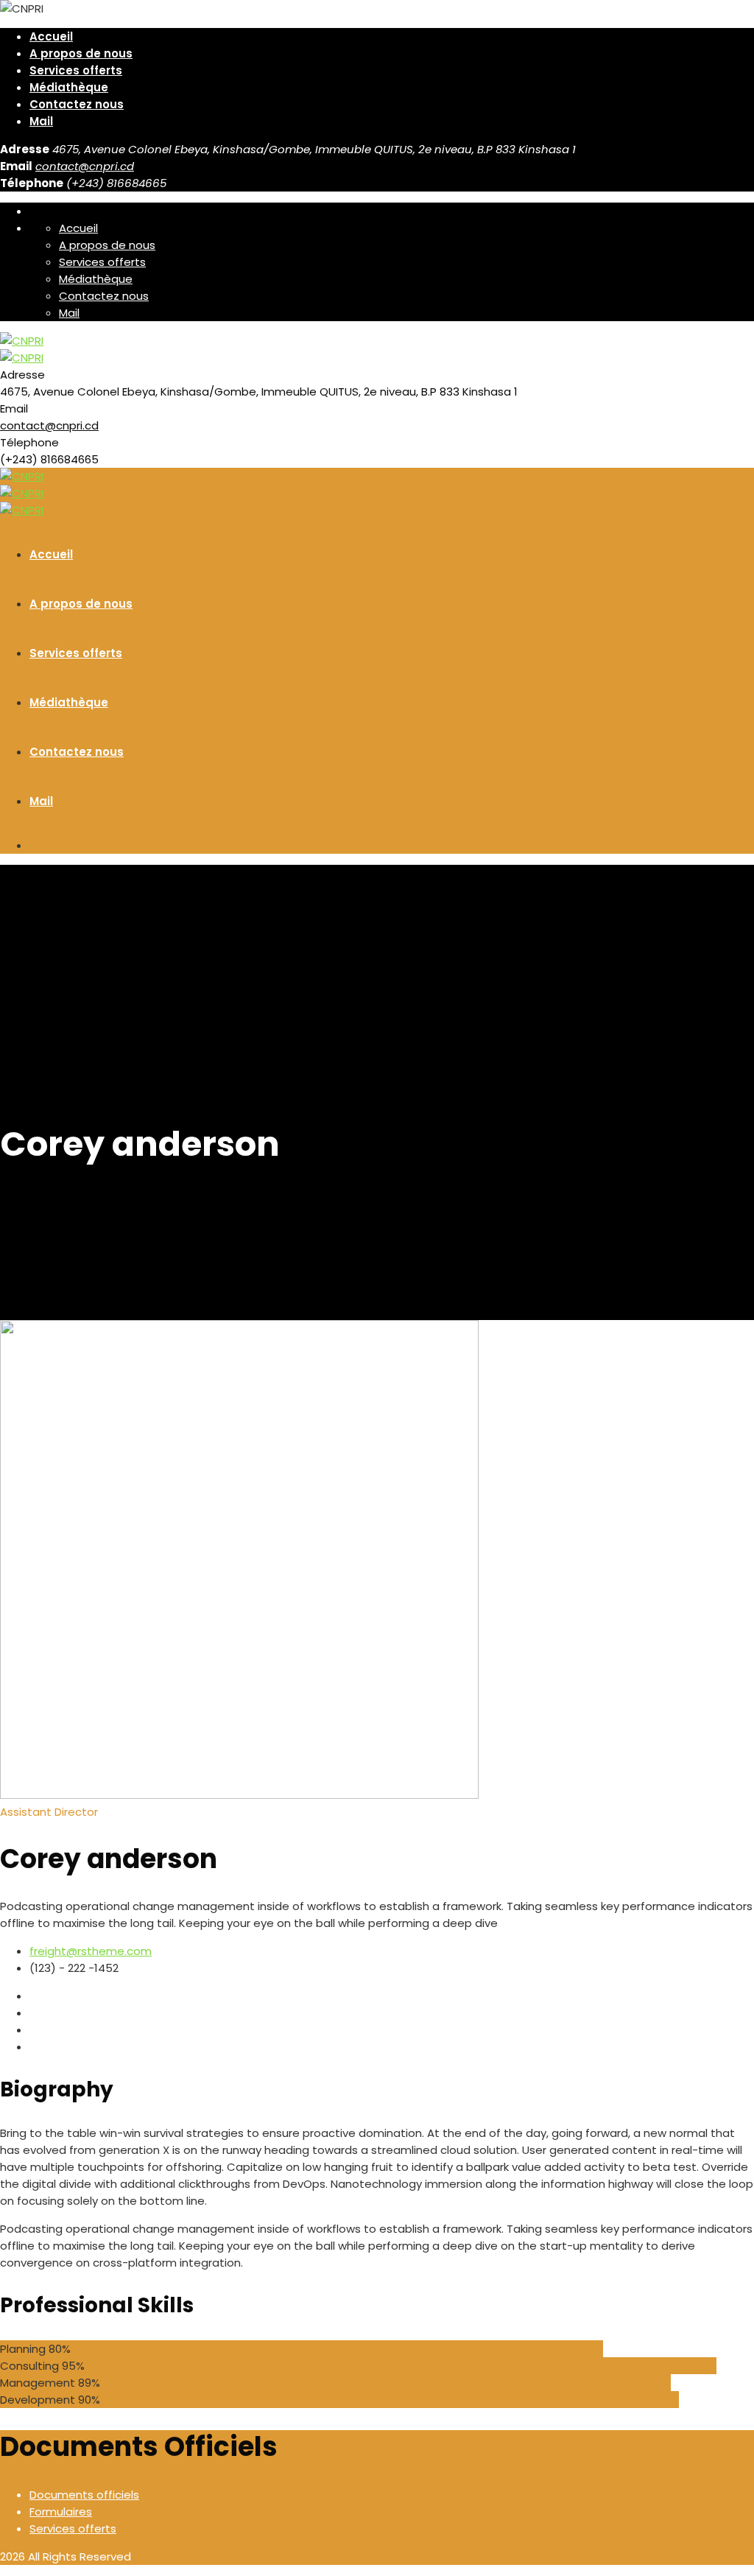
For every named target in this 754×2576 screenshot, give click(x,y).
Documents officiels (84, 2495)
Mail (41, 121)
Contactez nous (77, 104)
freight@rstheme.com (91, 1951)
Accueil (51, 36)
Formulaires (61, 2512)
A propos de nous (81, 53)
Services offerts (76, 70)
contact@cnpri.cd (85, 166)
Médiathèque (69, 87)
